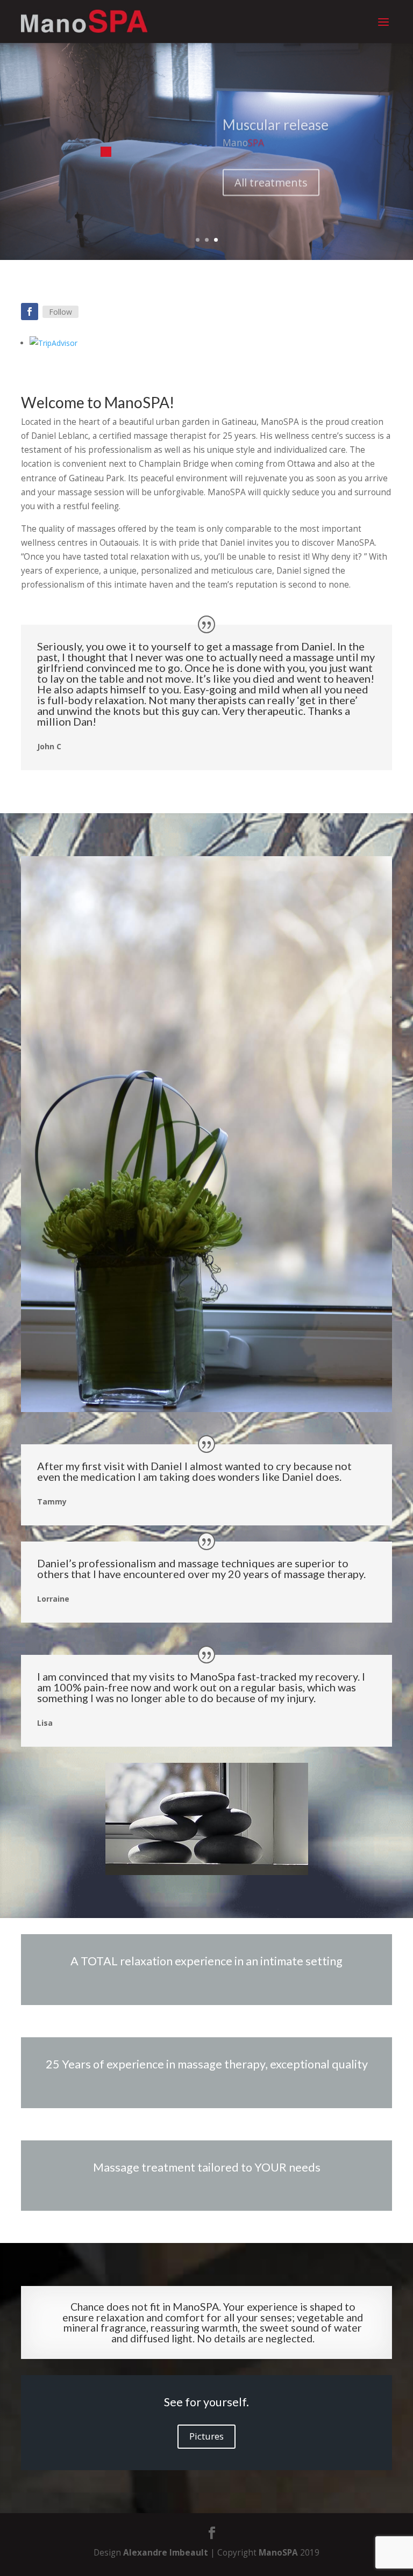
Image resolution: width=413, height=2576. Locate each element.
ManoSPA (278, 2553)
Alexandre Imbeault (166, 2553)
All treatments (271, 176)
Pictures (206, 2436)
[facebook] (30, 312)
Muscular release (276, 119)
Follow (60, 312)
